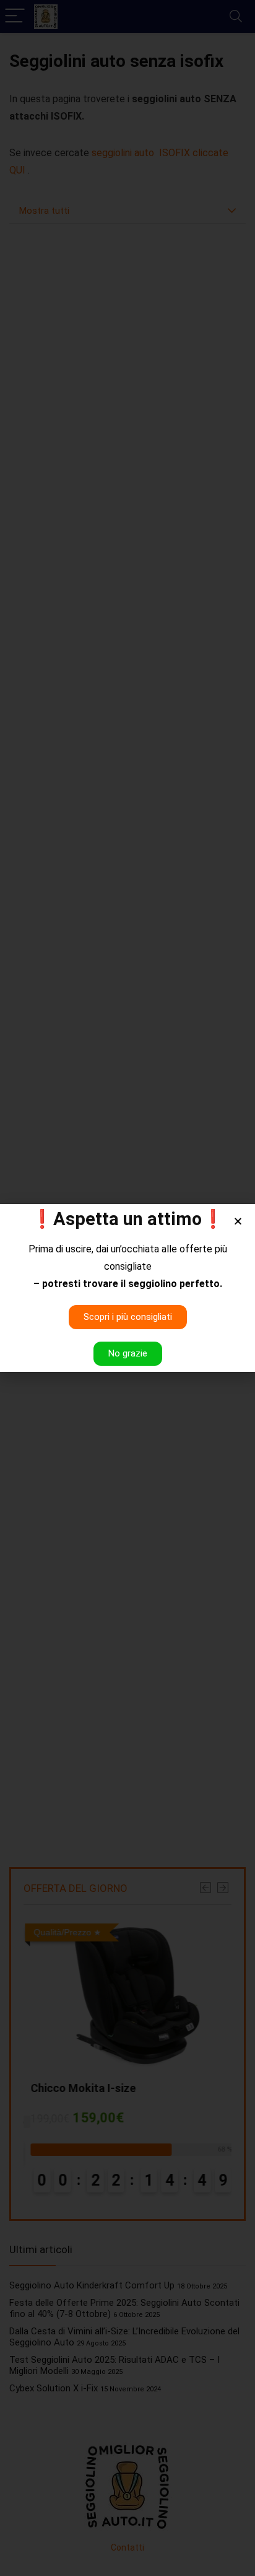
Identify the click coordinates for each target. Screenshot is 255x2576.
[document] (127, 1288)
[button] (238, 1221)
